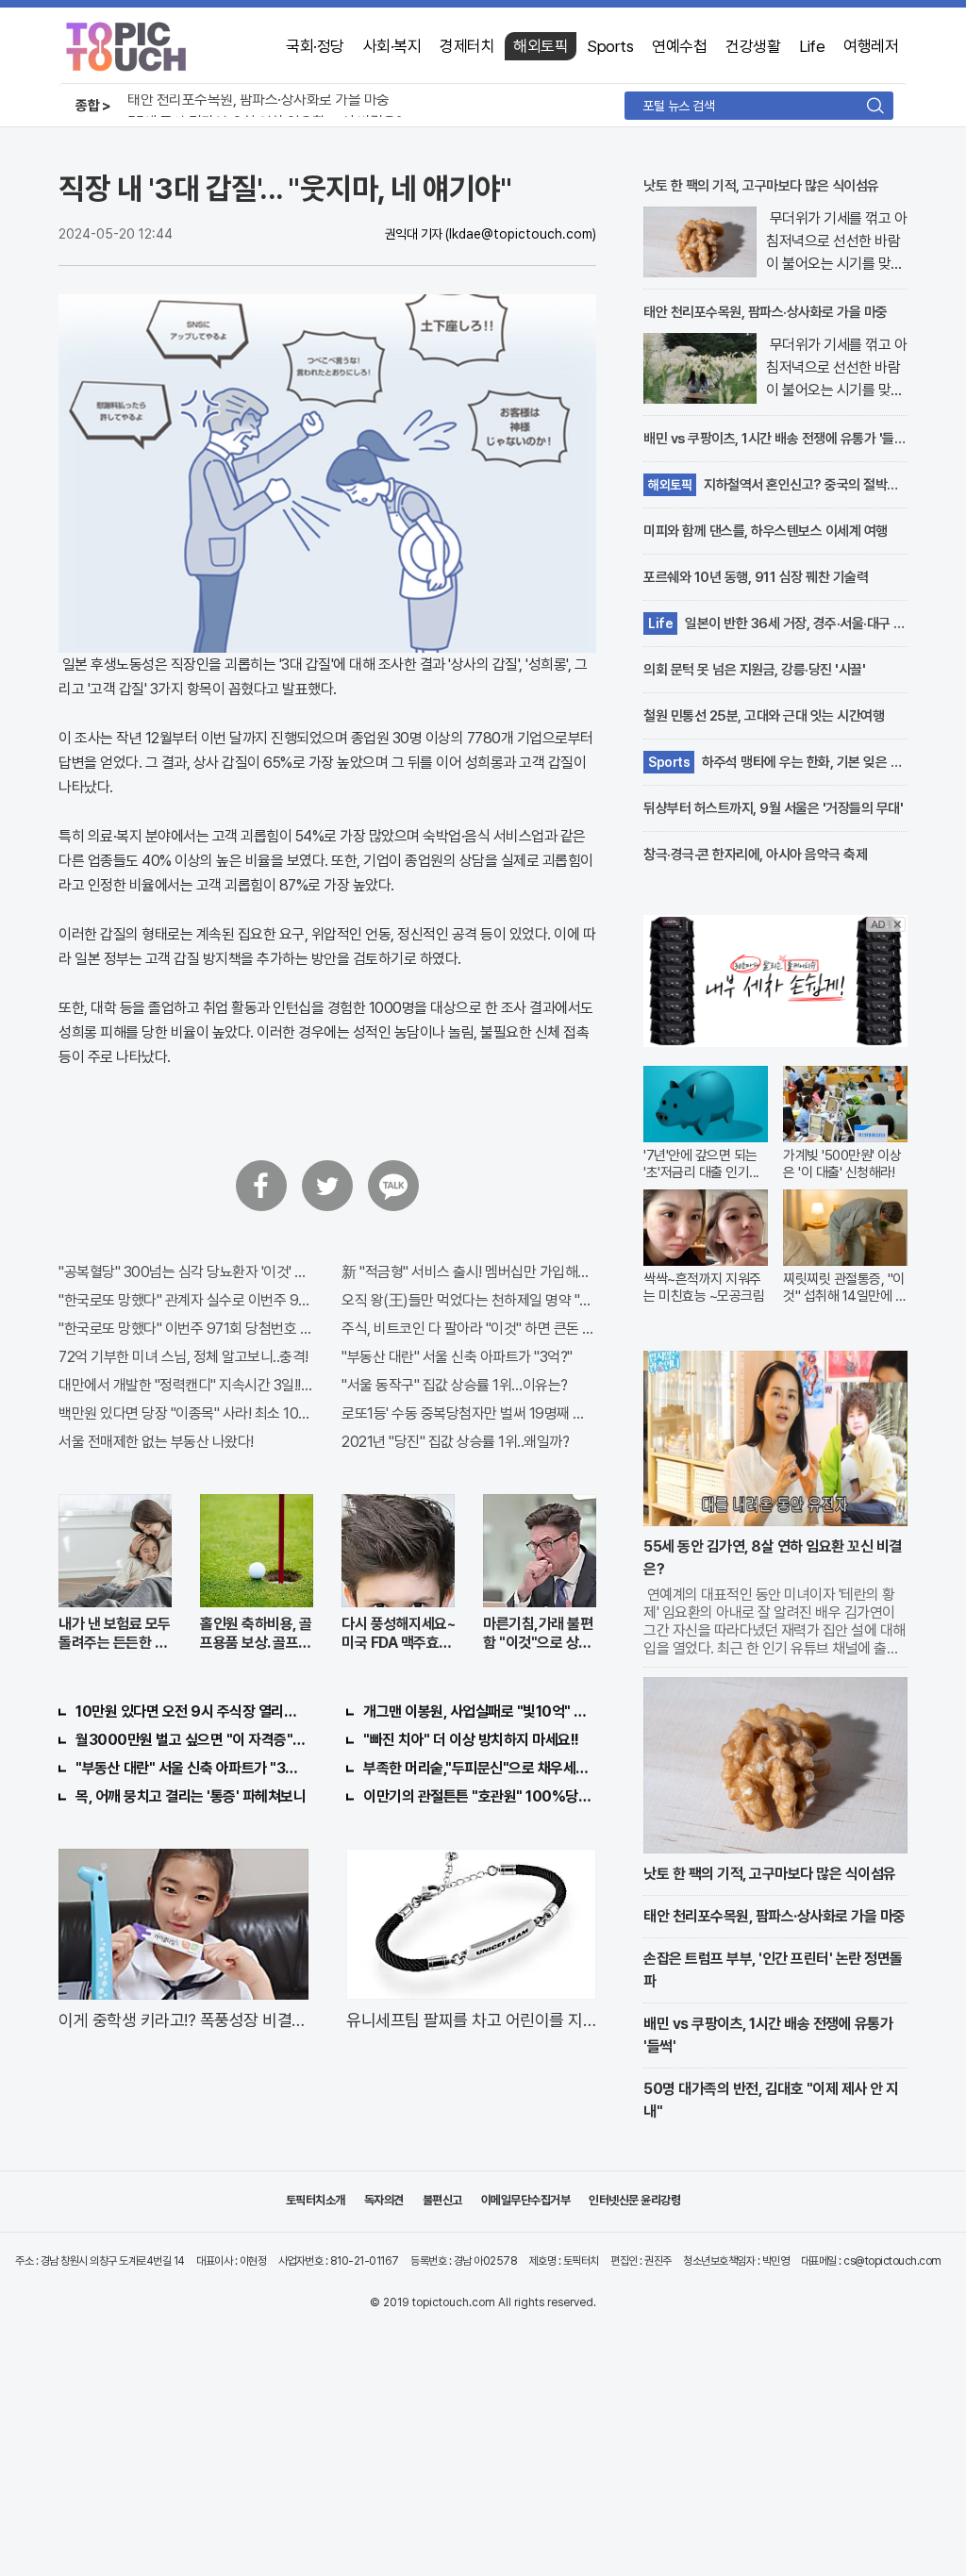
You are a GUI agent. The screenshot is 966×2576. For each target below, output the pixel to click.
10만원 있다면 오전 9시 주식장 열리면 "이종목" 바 (192, 1712)
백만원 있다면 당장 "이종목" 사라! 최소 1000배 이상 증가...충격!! (186, 1413)
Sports (610, 46)
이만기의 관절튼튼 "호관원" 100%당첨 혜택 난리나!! (480, 1796)
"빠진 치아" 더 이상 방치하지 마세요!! (471, 1740)
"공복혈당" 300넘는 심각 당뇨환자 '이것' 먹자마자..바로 (186, 1272)
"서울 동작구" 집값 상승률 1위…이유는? (455, 1385)
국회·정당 (315, 46)
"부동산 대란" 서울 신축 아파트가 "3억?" (457, 1357)
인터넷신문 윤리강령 (634, 2200)
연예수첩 (679, 46)
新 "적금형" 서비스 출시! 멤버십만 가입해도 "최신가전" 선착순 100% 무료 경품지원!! (469, 1272)
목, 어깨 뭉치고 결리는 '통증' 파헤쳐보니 (191, 1796)
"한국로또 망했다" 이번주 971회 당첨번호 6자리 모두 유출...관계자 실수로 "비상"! (186, 1329)
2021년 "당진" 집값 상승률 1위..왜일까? (455, 1442)
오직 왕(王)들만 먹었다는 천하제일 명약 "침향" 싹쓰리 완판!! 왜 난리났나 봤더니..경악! (469, 1300)
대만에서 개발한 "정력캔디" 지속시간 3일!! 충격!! (186, 1385)
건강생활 (753, 46)
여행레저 (871, 46)
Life (812, 46)
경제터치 (467, 46)
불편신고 (442, 2200)
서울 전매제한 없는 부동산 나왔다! (156, 1442)
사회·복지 (392, 46)
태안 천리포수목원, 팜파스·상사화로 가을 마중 (258, 100)
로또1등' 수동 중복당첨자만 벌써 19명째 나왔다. (469, 1413)
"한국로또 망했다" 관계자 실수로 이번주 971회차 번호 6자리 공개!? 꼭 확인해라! (186, 1300)
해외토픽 (541, 46)
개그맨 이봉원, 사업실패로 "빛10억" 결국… (480, 1712)
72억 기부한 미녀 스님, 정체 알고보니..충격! (183, 1357)
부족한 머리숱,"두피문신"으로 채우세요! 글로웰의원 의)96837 (480, 1768)
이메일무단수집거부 (526, 2200)
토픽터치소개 (316, 2200)
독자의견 (384, 2200)
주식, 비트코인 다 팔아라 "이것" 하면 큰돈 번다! (469, 1329)
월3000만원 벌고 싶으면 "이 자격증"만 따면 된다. (192, 1740)
